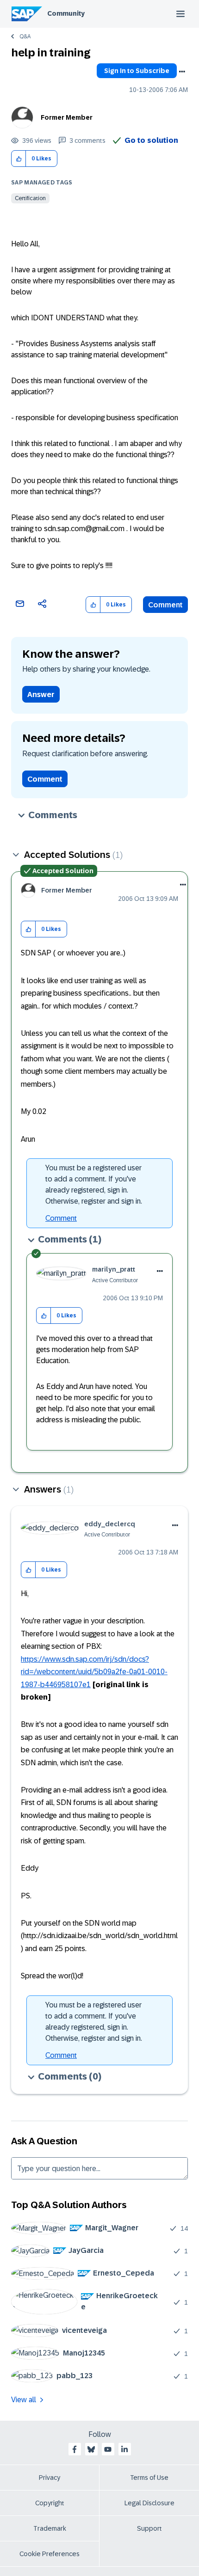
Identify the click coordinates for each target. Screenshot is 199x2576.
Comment (165, 605)
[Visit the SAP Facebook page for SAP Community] (75, 2449)
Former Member (67, 117)
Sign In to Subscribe (137, 71)
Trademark (50, 2528)
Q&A (25, 37)
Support (149, 2528)
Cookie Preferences (50, 2554)
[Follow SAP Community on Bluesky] (91, 2449)
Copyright (50, 2503)
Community (66, 13)
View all (24, 2400)
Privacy (50, 2478)
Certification (30, 198)
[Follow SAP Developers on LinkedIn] (124, 2449)
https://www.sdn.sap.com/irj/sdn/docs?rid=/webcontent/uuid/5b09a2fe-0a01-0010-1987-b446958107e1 (94, 1672)
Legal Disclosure (149, 2503)
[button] (19, 159)
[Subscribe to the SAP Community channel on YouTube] (108, 2449)
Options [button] (182, 72)
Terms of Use (149, 2478)
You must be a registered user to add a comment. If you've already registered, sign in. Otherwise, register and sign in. (94, 1184)
